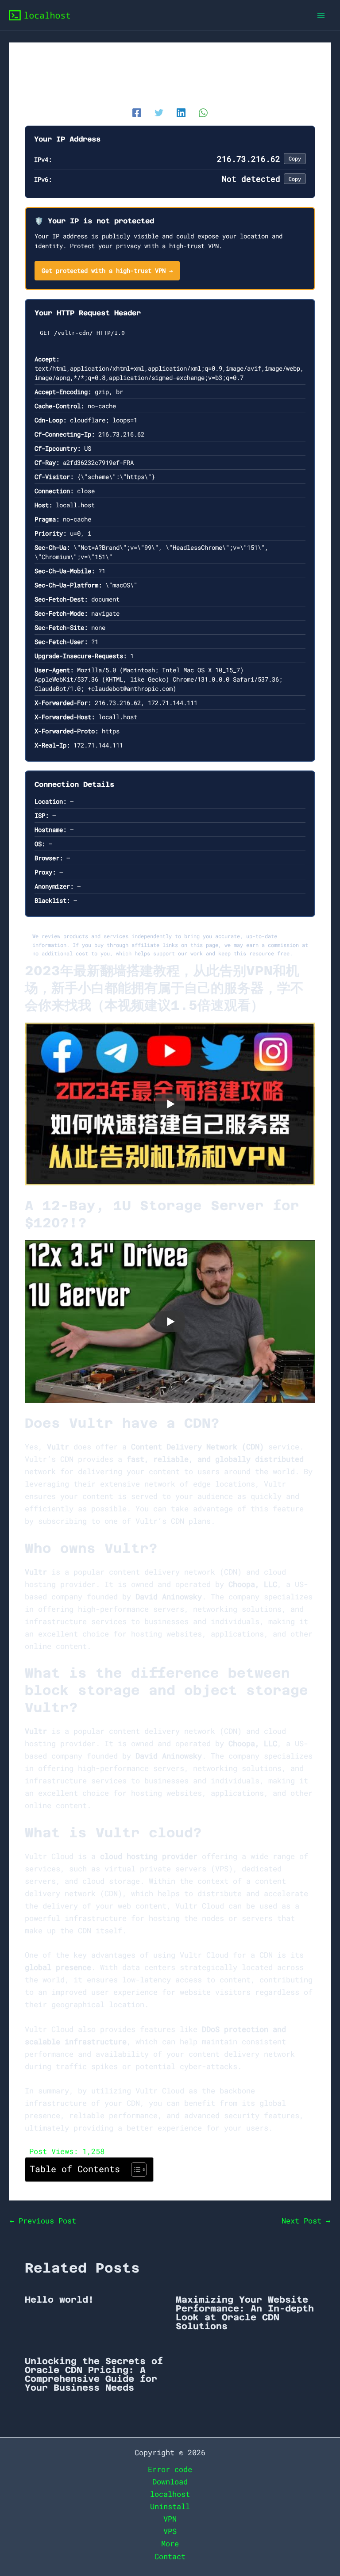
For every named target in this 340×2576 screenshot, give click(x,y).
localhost (170, 2494)
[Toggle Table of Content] (134, 2170)
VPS (170, 2531)
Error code (170, 2469)
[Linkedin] (181, 112)
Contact (170, 2556)
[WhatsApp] (203, 112)
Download (170, 2482)
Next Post (306, 2221)
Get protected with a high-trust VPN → (107, 270)
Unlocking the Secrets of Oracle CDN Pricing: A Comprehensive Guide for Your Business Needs (94, 2374)
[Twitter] (159, 112)
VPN (170, 2519)
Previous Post (43, 2221)
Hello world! (59, 2300)
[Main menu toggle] (321, 15)
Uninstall (170, 2506)
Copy (295, 158)
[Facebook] (137, 112)
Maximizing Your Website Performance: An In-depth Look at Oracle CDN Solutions (245, 2313)
